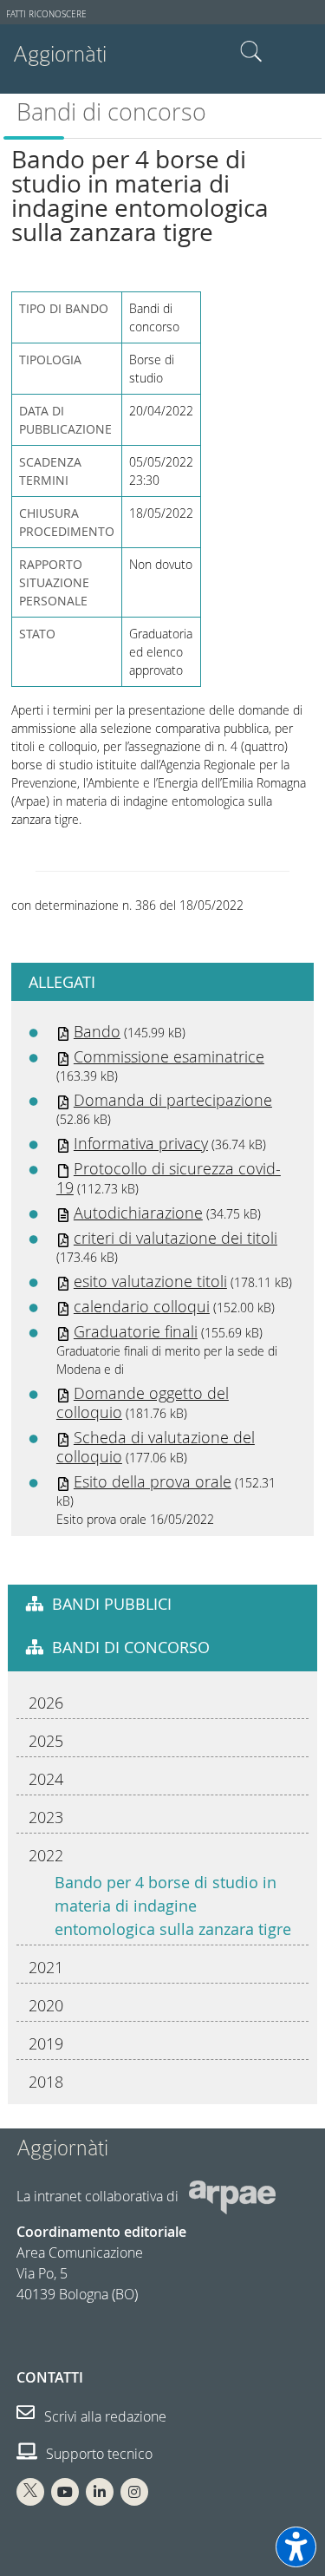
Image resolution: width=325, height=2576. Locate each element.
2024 (46, 1779)
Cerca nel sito (251, 52)
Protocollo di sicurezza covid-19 (169, 1178)
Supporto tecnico (97, 2454)
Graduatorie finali (136, 1331)
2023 (46, 1817)
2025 (46, 1741)
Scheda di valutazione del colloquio (156, 1447)
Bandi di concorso (111, 112)
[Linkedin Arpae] (100, 2492)
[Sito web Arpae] (232, 2196)
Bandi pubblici (112, 1604)
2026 (46, 1703)
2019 (46, 2043)
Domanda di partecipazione (173, 1100)
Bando (97, 1031)
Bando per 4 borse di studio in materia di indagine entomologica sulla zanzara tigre (173, 1906)
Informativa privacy (141, 1143)
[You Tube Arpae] (65, 2492)
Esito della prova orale (153, 1481)
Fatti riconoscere (46, 14)
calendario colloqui (142, 1306)
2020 (46, 2005)
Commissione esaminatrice (169, 1056)
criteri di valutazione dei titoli (175, 1238)
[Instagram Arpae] (134, 2492)
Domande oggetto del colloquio (143, 1402)
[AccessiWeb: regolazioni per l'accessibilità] (296, 2547)
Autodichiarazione (138, 1213)
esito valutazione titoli (150, 1281)
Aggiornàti (60, 54)
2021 (46, 1967)
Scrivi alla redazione (104, 2416)
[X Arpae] (30, 2492)
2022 (46, 1855)
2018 (46, 2082)
